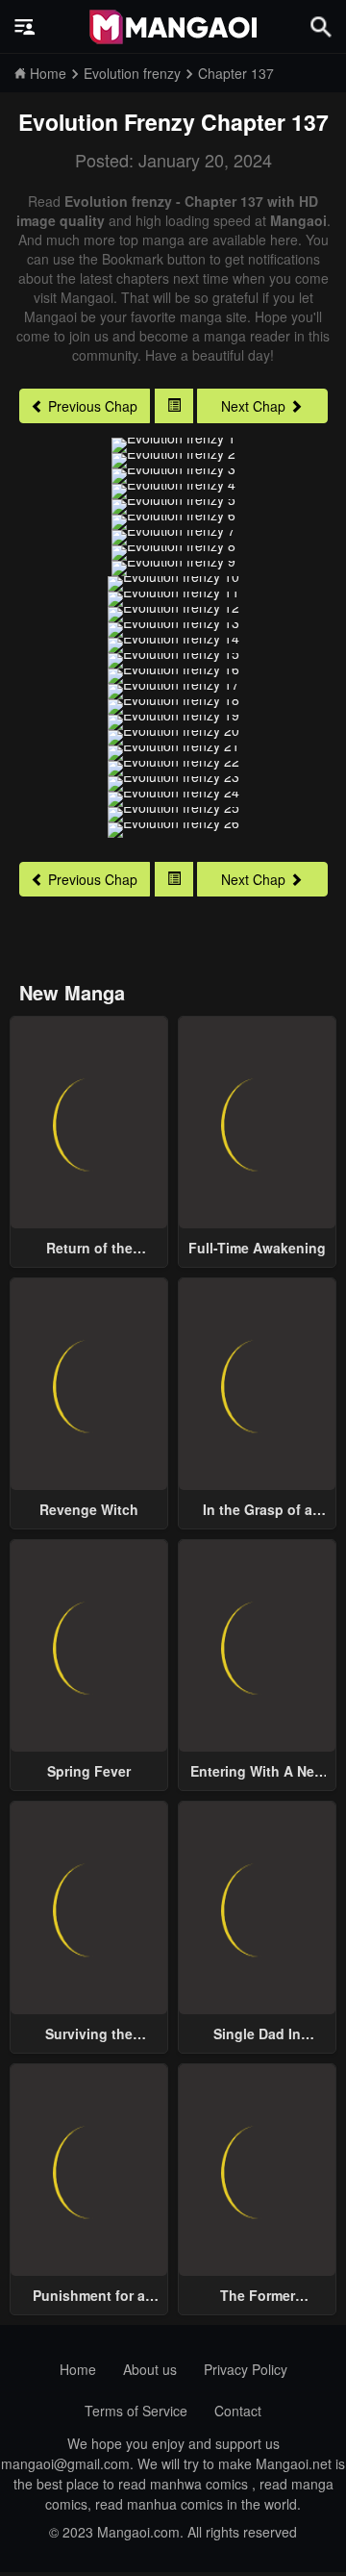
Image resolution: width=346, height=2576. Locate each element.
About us (150, 2369)
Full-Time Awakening (257, 1248)
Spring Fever (89, 1771)
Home (78, 2369)
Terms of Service (136, 2411)
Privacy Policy (246, 2369)
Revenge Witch (89, 1509)
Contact (238, 2411)
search (321, 26)
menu (25, 27)
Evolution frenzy (107, 122)
